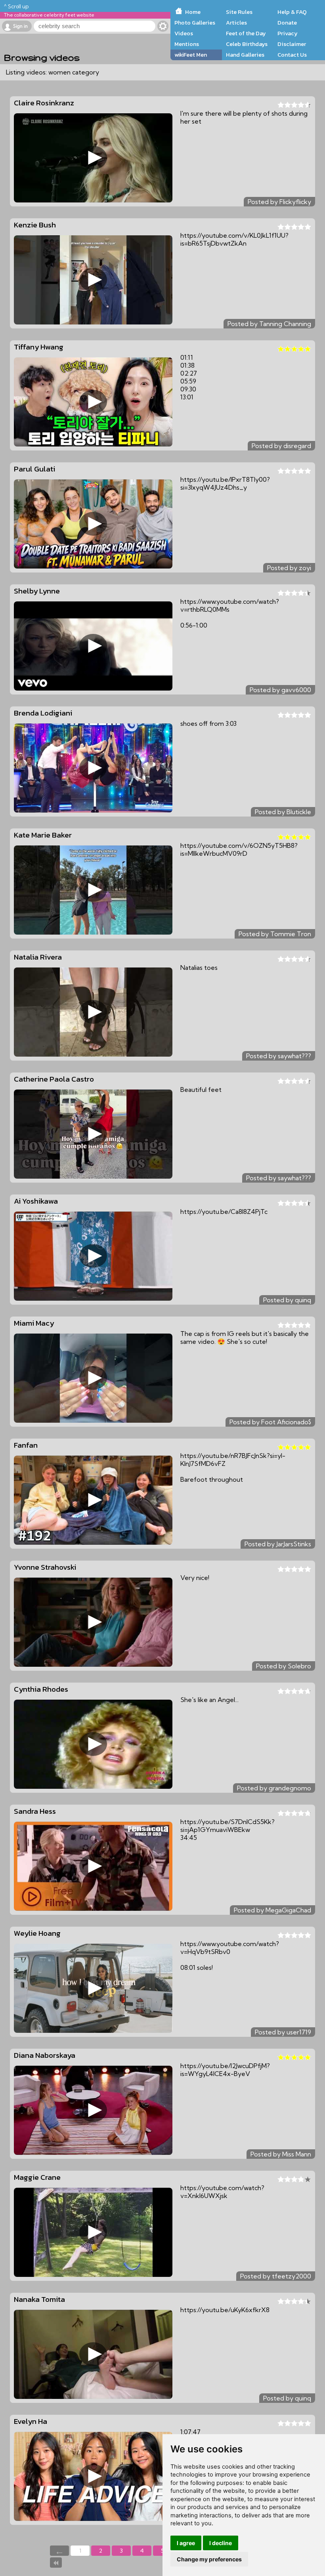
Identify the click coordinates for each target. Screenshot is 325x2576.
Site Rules (239, 12)
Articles (236, 23)
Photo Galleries (195, 23)
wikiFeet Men (191, 55)
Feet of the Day (246, 33)
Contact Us (292, 55)
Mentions (187, 44)
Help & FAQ (292, 12)
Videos (184, 33)
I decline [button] (221, 2543)
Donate (287, 23)
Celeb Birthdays (247, 44)
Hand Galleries (245, 55)
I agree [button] (186, 2543)
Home (193, 12)
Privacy (288, 33)
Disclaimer (292, 44)
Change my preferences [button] (209, 2559)
